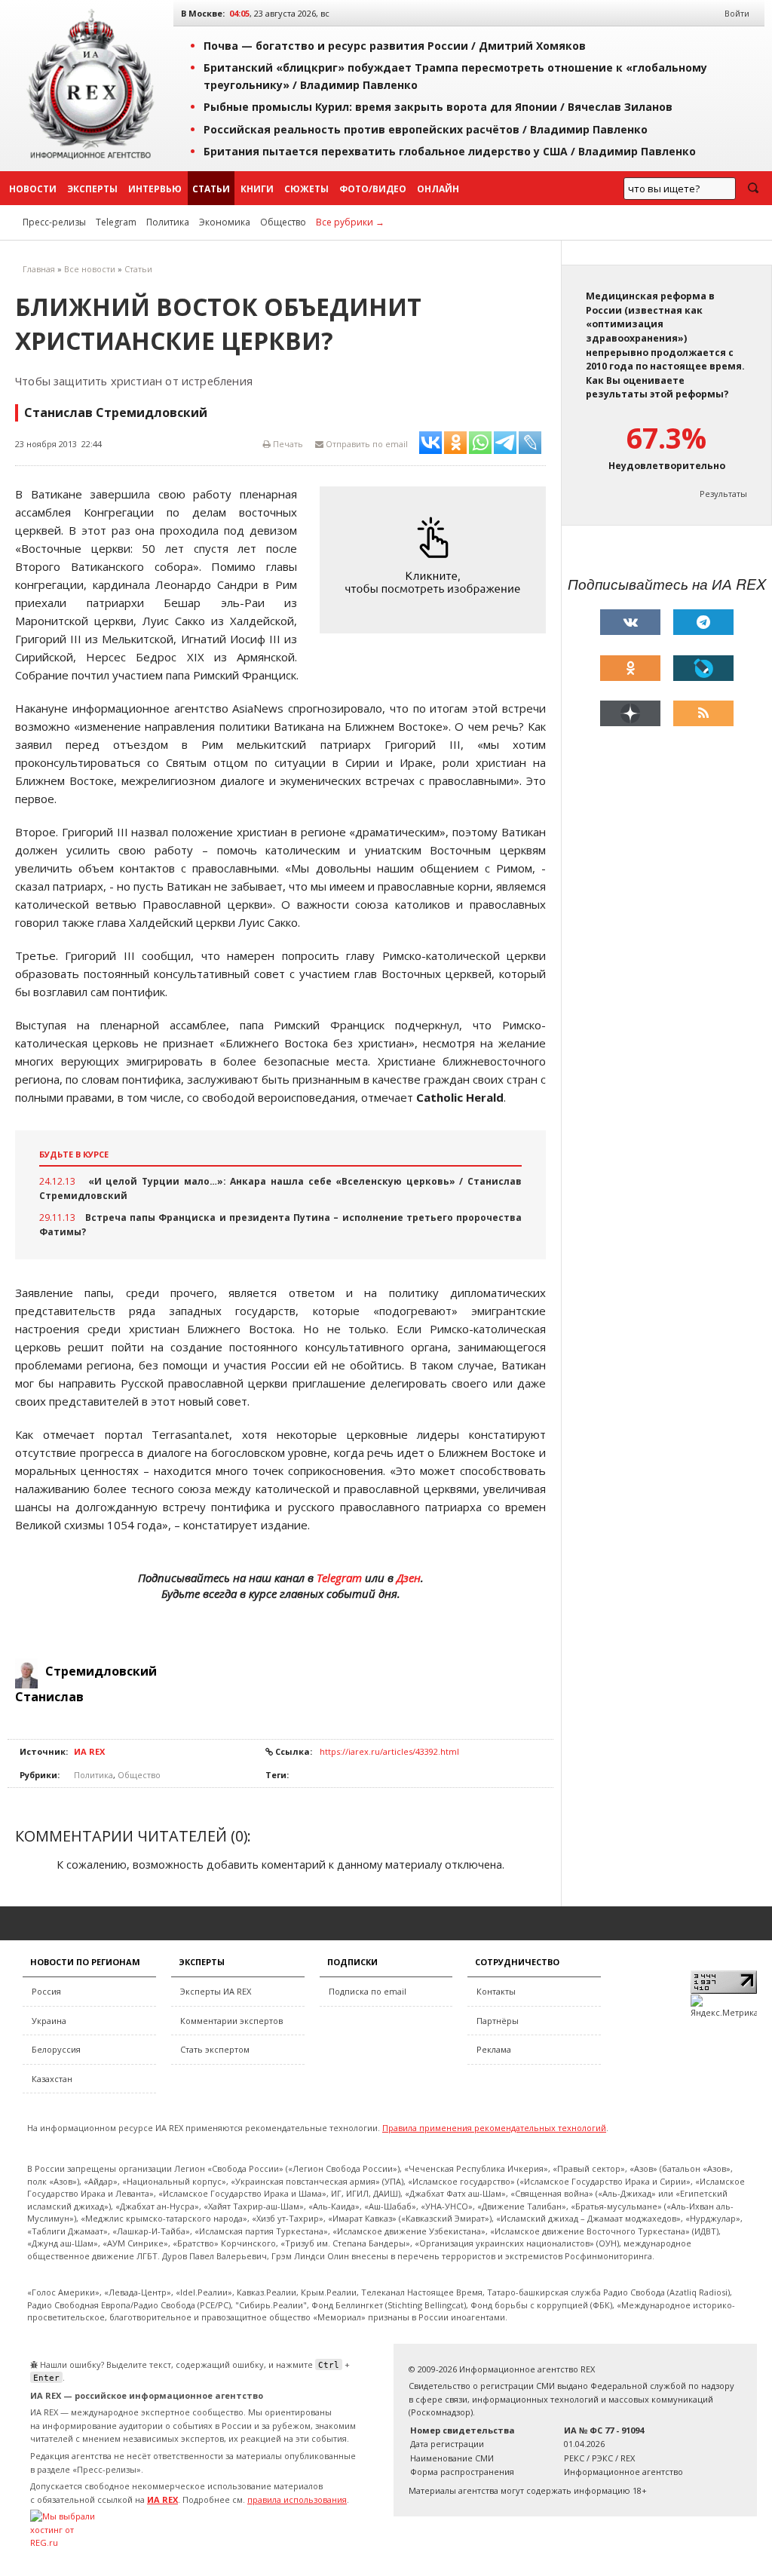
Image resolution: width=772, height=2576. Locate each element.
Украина (49, 2021)
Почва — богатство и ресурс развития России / (395, 46)
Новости (33, 189)
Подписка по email (368, 1991)
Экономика (225, 222)
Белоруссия (56, 2049)
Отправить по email (366, 444)
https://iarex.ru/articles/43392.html (389, 1751)
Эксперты (92, 189)
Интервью (155, 189)
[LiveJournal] (703, 668)
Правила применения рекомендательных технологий (494, 2128)
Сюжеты (306, 189)
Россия (46, 1991)
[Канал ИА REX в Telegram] (703, 622)
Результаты (723, 494)
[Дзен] (630, 713)
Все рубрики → (350, 222)
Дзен (409, 1578)
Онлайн (438, 189)
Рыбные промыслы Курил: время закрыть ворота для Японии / (438, 107)
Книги (257, 189)
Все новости (90, 269)
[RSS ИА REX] (703, 713)
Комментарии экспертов (231, 2021)
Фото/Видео (373, 189)
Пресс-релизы (54, 222)
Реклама (494, 2049)
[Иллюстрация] (437, 560)
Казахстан (52, 2079)
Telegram (116, 222)
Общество (283, 222)
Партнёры (498, 2021)
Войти (737, 13)
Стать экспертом (215, 2049)
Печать (287, 444)
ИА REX (89, 1751)
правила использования (297, 2499)
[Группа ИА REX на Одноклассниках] (630, 668)
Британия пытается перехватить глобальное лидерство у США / (450, 151)
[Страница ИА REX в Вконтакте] (630, 622)
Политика (168, 222)
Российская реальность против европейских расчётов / (426, 129)
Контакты (496, 1991)
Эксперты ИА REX (216, 1991)
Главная (39, 269)
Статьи (211, 189)
